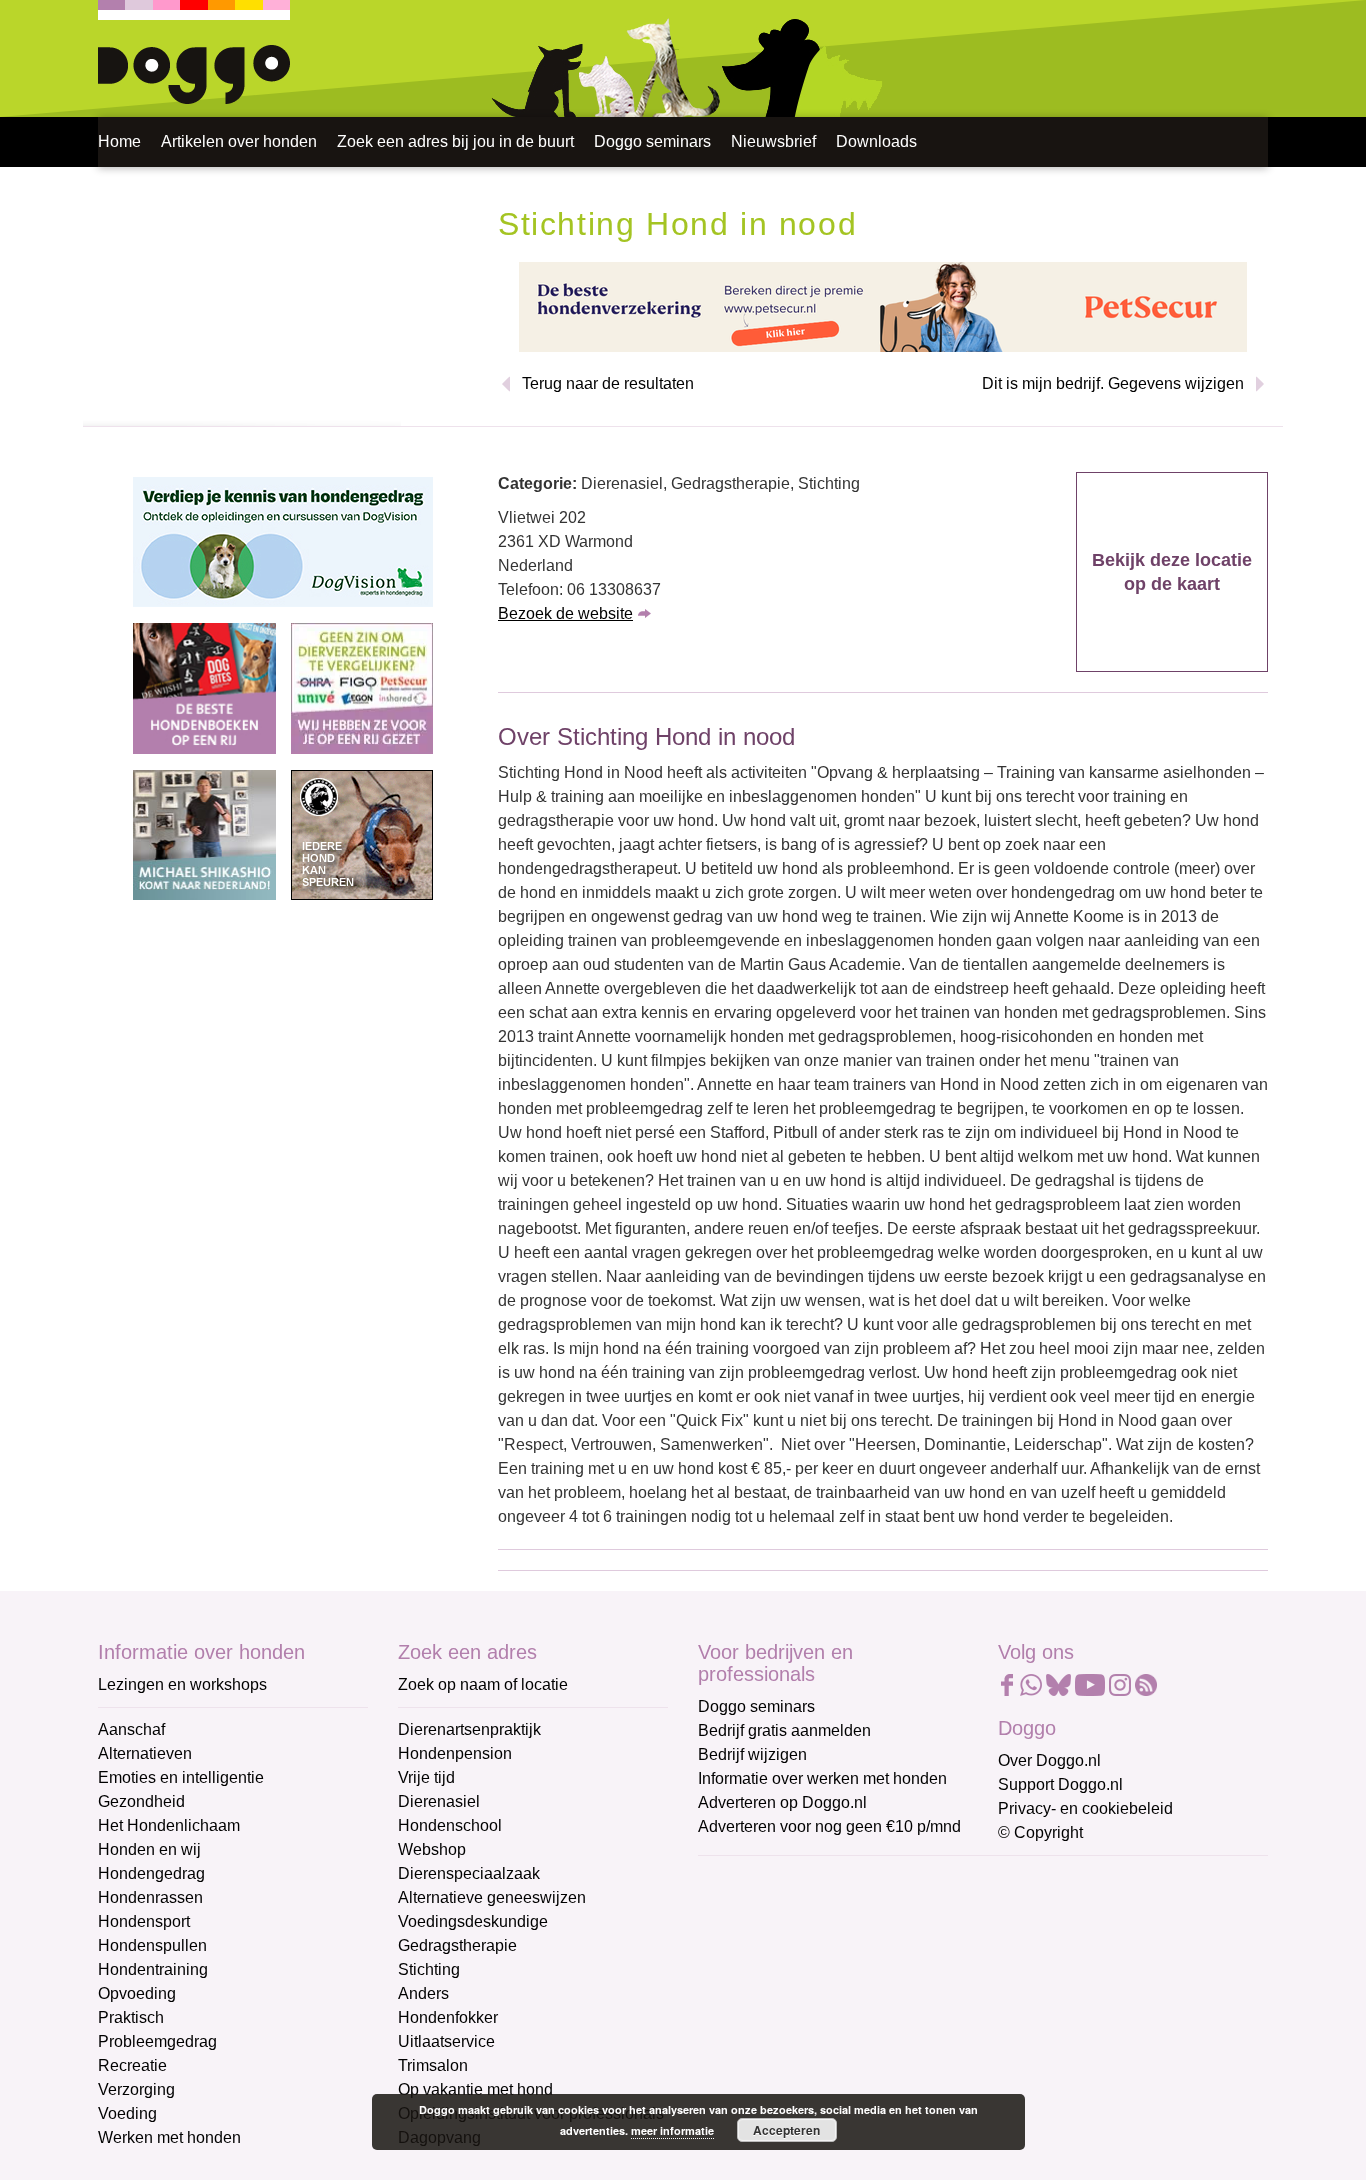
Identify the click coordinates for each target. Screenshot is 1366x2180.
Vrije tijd (426, 1777)
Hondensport (144, 1921)
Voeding (127, 2113)
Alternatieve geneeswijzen (492, 1897)
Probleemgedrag (157, 2041)
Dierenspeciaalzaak (469, 1873)
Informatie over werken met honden (822, 1778)
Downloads (876, 141)
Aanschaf (131, 1729)
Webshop (432, 1849)
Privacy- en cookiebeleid (1085, 1808)
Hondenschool (450, 1825)
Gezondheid (141, 1801)
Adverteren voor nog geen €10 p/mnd (829, 1826)
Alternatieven (145, 1753)
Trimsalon (433, 2065)
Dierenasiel (439, 1801)
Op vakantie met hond (475, 2089)
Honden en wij (149, 1849)
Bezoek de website (565, 613)
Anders (423, 1993)
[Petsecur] (883, 305)
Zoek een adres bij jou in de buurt (455, 141)
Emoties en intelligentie (181, 1777)
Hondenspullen (152, 1945)
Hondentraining (153, 1969)
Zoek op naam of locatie (483, 1684)
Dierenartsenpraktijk (469, 1729)
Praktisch (131, 2017)
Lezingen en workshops (182, 1684)
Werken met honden (169, 2137)
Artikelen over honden (239, 141)
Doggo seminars (652, 141)
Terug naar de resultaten (608, 383)
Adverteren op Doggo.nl (782, 1802)
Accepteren (786, 2130)
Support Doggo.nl (1060, 1784)
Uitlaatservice (446, 2041)
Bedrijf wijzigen (752, 1754)
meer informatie (672, 2130)
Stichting (429, 1969)
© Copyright (1040, 1832)
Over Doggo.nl (1049, 1760)
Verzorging (136, 2089)
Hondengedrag (151, 1873)
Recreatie (132, 2065)
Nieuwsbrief (773, 141)
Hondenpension (455, 1753)
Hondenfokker (448, 2017)
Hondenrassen (150, 1897)
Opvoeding (137, 1993)
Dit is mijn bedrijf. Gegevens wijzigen (1113, 383)
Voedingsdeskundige (473, 1921)
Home (119, 141)
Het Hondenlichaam (169, 1825)
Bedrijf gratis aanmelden (784, 1730)
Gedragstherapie (457, 1945)
